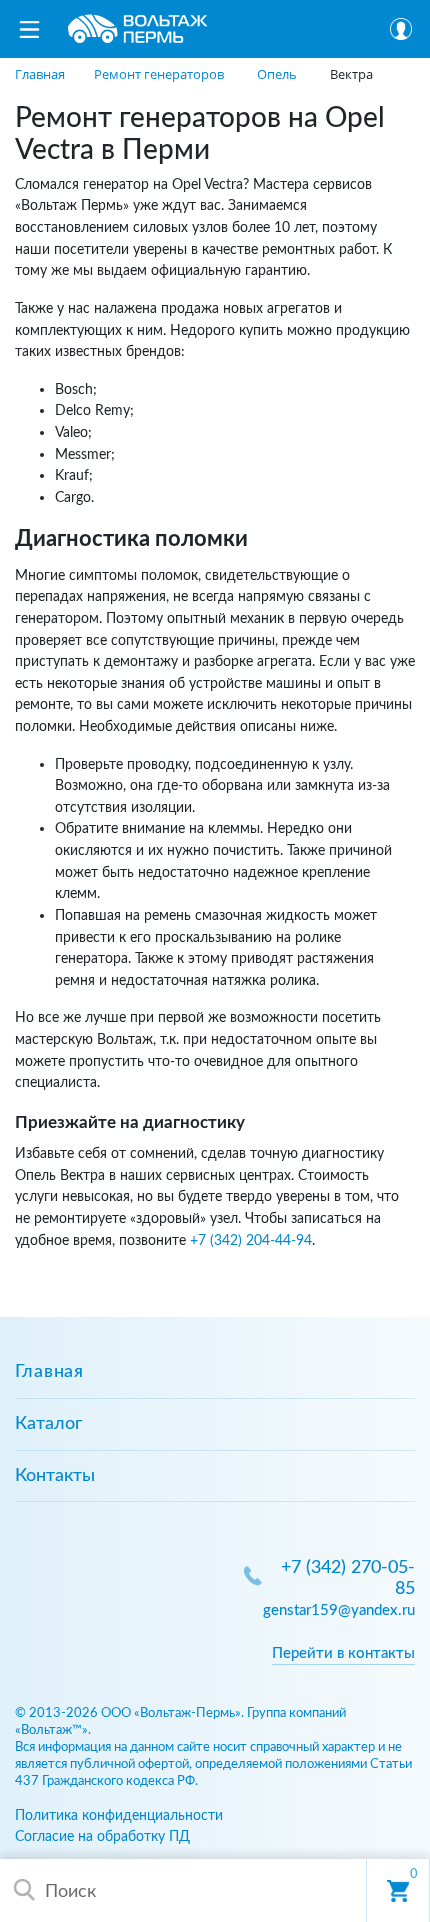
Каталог (48, 1424)
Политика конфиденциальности (119, 1815)
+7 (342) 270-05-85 (348, 1578)
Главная (49, 1372)
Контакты (55, 1476)
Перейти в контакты (343, 1653)
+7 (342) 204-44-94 (251, 1240)
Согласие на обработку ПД (102, 1836)
